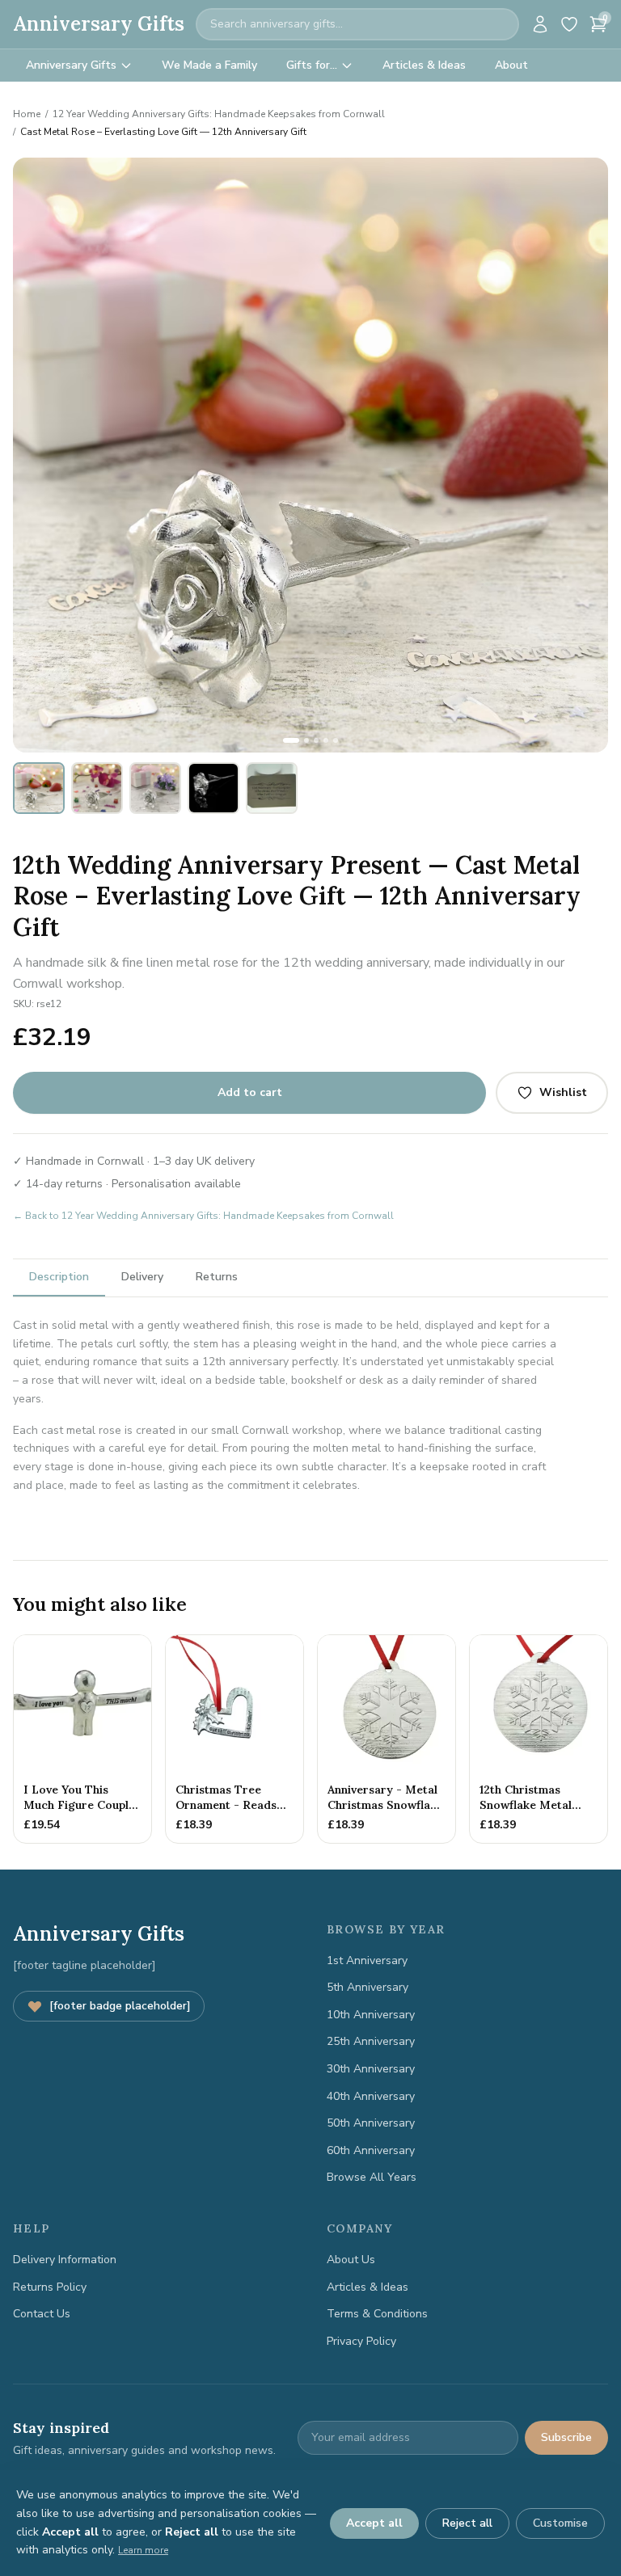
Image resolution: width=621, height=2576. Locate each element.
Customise (560, 2523)
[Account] (540, 24)
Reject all (467, 2523)
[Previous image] (34, 455)
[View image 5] (272, 788)
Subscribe (566, 2437)
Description (59, 1277)
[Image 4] (326, 740)
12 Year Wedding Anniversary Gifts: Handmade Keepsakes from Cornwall (219, 114)
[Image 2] (306, 740)
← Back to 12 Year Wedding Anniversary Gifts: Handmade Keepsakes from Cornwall (203, 1216)
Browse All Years (372, 2177)
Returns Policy (50, 2287)
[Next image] (587, 455)
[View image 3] (155, 788)
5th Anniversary (368, 1987)
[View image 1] (39, 788)
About (511, 65)
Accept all (374, 2523)
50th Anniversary (371, 2123)
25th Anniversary (371, 2041)
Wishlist (563, 1092)
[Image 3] (316, 740)
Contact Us (42, 2314)
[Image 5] (336, 740)
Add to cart (250, 1092)
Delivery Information (65, 2260)
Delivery (142, 1277)
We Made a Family (209, 65)
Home (27, 114)
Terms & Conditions (377, 2314)
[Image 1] (291, 740)
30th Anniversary (371, 2069)
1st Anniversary (367, 1960)
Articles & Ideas (424, 65)
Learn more (143, 2550)
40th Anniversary (371, 2096)
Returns (217, 1277)
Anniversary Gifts (99, 24)
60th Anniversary (371, 2150)
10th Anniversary (371, 2015)
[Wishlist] (569, 24)
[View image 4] (213, 788)
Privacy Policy (361, 2341)
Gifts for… (312, 65)
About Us (351, 2260)
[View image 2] (97, 788)
